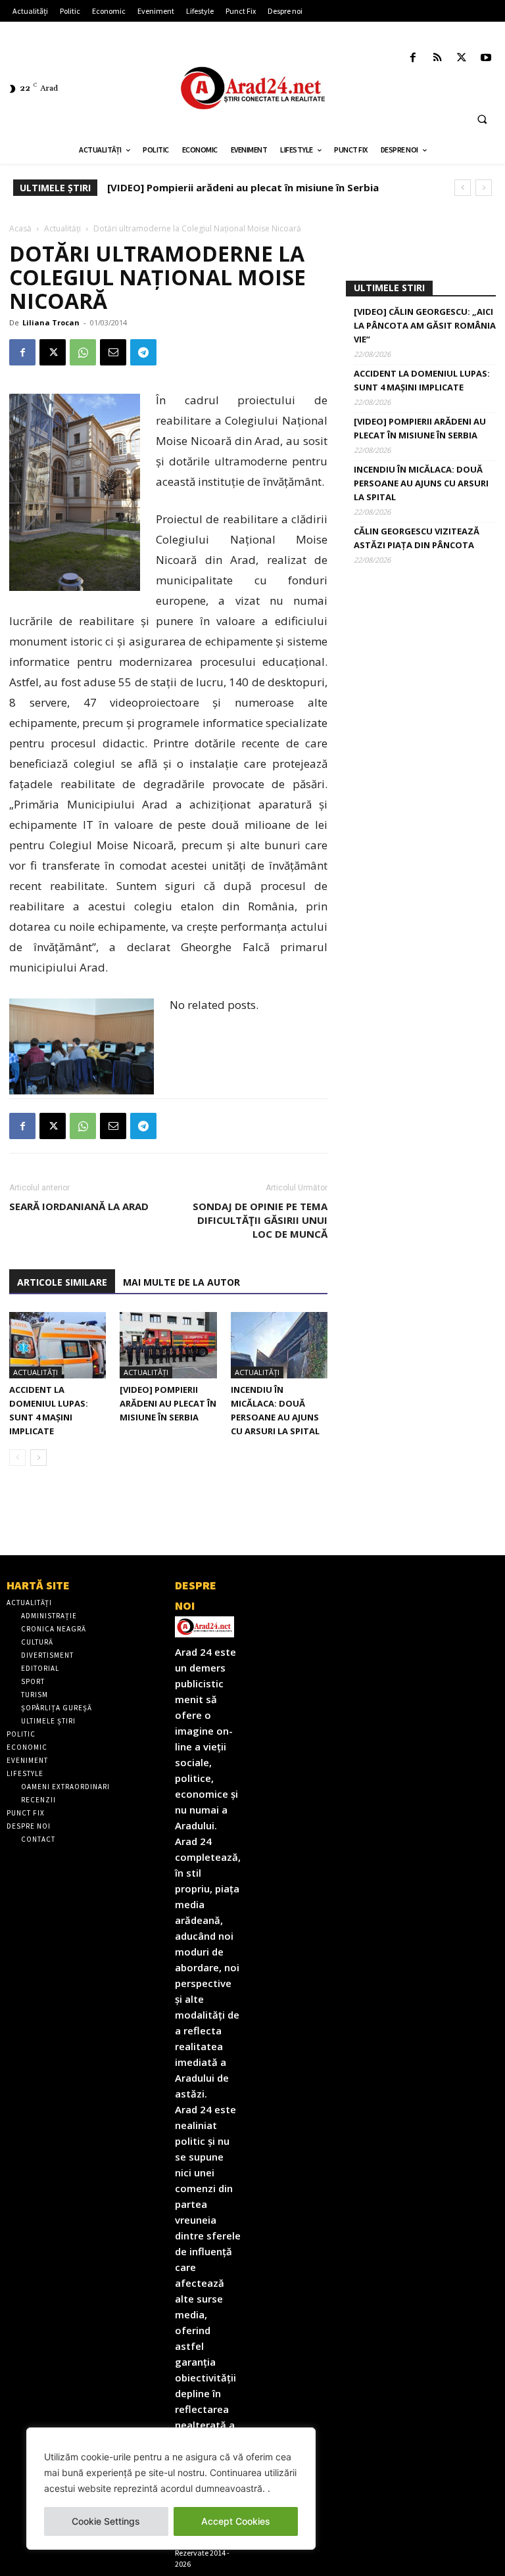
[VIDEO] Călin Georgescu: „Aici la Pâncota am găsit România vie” (425, 325)
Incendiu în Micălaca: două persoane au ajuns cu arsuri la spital (268, 187)
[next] (484, 188)
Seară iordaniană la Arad (79, 1206)
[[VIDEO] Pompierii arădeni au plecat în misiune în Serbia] (168, 1345)
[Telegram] (143, 352)
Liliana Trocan (51, 322)
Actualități (62, 228)
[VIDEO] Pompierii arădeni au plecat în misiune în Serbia (168, 1403)
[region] (171, 2489)
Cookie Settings (106, 2521)
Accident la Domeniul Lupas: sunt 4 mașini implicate (422, 380)
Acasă (20, 228)
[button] (482, 119)
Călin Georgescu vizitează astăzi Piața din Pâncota (417, 538)
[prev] (463, 188)
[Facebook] (413, 58)
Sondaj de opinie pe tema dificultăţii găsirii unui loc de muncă (260, 1220)
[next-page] (38, 1458)
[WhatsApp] (83, 352)
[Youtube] (486, 58)
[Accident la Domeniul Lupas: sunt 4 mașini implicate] (58, 1345)
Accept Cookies (236, 2521)
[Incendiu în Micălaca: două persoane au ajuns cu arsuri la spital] (279, 1345)
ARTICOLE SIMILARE (62, 1282)
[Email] (113, 352)
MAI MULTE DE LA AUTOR (181, 1282)
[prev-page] (17, 1458)
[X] (462, 58)
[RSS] (437, 58)
